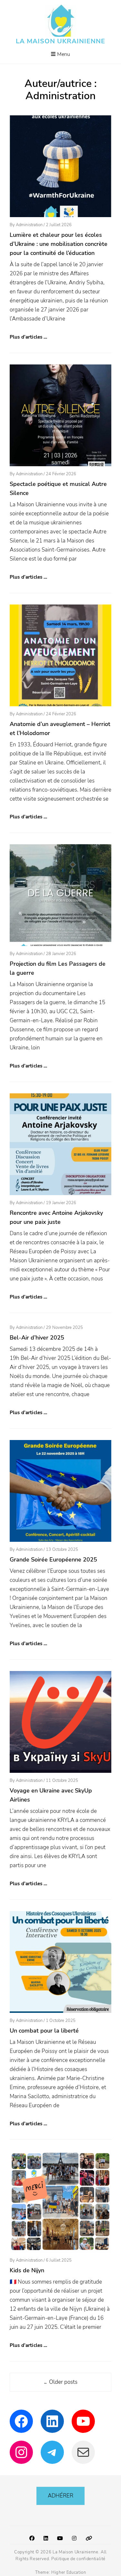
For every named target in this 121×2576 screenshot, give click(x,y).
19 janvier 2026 (61, 1203)
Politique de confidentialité (78, 2559)
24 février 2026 (61, 474)
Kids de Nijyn (27, 2270)
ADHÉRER (60, 2496)
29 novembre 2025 (64, 1328)
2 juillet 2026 (59, 225)
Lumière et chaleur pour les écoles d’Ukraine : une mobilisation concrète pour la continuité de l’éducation (59, 244)
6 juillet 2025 (59, 2260)
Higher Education (69, 2572)
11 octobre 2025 (62, 1781)
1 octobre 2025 (61, 2021)
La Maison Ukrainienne (60, 41)
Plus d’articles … (29, 337)
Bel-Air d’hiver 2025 (37, 1338)
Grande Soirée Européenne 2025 (53, 1560)
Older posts (60, 2382)
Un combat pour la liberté (44, 2031)
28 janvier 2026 (61, 954)
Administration (29, 225)
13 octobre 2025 (62, 1550)
